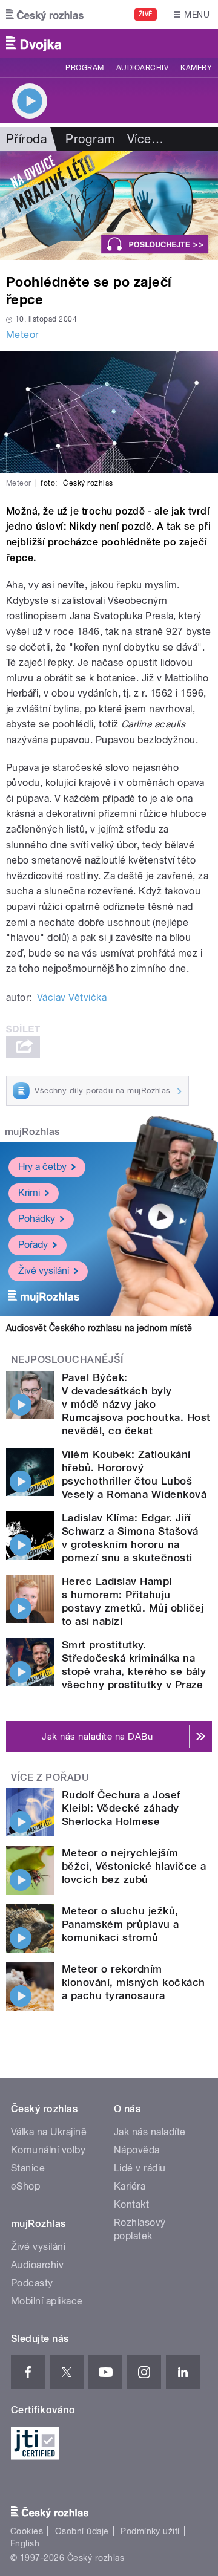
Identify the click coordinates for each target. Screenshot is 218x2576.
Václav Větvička (72, 997)
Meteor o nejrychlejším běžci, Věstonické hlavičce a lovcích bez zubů (134, 1866)
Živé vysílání (44, 1271)
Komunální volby (48, 2150)
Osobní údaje (82, 2531)
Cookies (27, 2531)
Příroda (27, 139)
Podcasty (32, 2283)
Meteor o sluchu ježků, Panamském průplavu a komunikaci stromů (121, 1924)
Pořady (33, 1245)
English (25, 2543)
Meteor (22, 335)
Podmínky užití (150, 2531)
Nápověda (137, 2150)
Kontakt (131, 2204)
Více (145, 139)
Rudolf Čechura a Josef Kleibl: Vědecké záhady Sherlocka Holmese (121, 1808)
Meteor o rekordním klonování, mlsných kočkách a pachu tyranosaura (133, 1982)
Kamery (196, 68)
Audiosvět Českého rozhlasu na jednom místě (99, 1328)
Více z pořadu (50, 1778)
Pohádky (37, 1219)
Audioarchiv (142, 68)
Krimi (29, 1193)
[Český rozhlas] (45, 15)
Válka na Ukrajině (49, 2132)
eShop (25, 2186)
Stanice (28, 2168)
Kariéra (130, 2186)
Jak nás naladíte (150, 2132)
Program (84, 68)
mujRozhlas (32, 1132)
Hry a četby (42, 1167)
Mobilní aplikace (47, 2301)
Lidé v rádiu (140, 2168)
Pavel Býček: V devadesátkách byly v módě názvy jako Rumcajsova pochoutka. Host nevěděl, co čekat (136, 1404)
